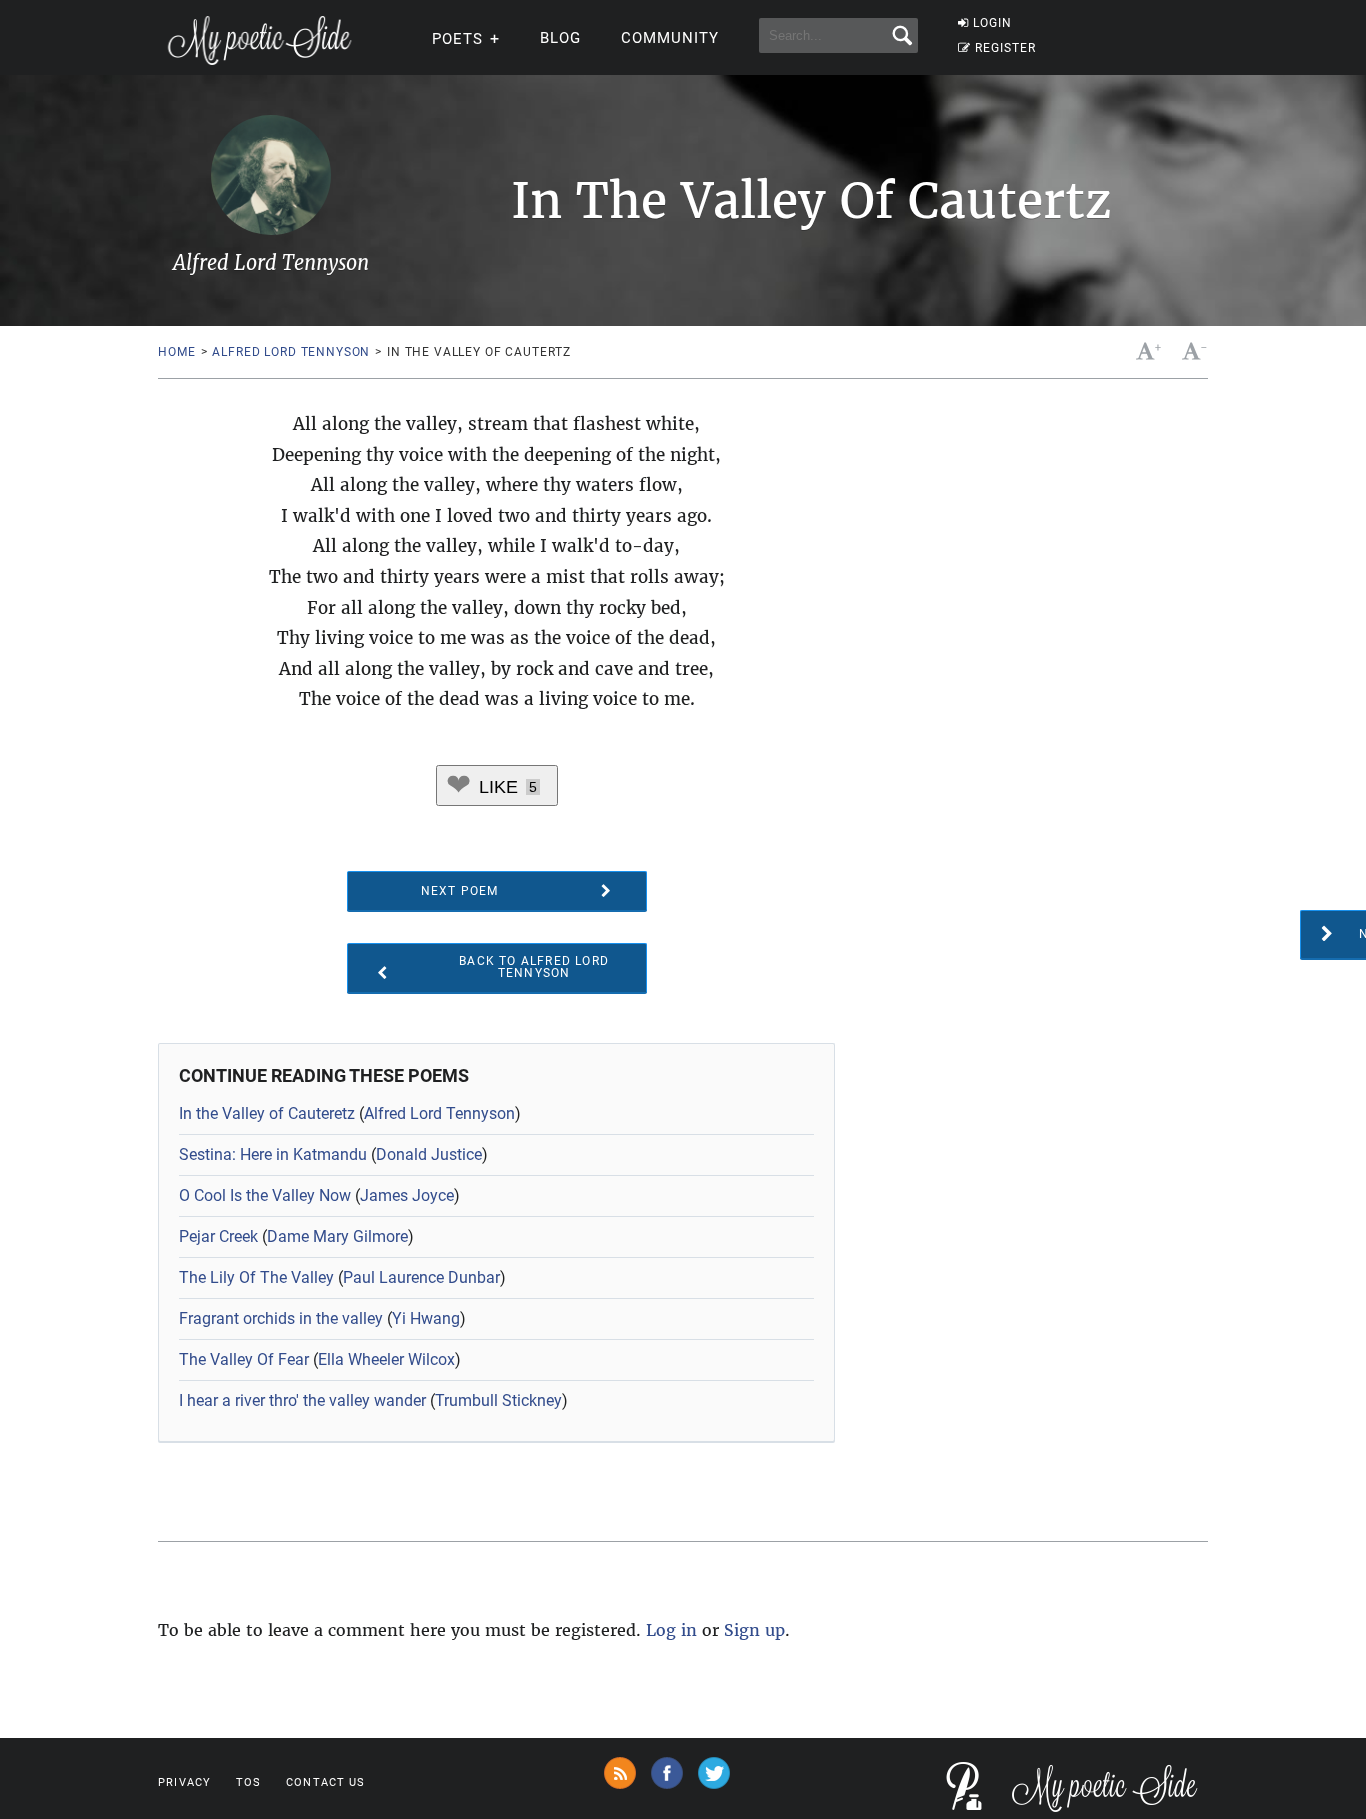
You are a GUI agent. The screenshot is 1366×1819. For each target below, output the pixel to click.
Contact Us (325, 1782)
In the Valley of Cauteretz (267, 1113)
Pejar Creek (218, 1236)
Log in (671, 1630)
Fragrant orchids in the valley (281, 1318)
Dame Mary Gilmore (337, 1236)
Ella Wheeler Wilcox (386, 1359)
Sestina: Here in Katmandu (273, 1154)
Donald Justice (429, 1154)
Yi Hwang (426, 1318)
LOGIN (992, 23)
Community (670, 38)
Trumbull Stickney (498, 1400)
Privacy (184, 1782)
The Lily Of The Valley (256, 1277)
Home (176, 352)
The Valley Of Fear (244, 1359)
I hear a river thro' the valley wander (302, 1400)
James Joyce (407, 1195)
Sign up (754, 1630)
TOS (248, 1782)
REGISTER (1005, 48)
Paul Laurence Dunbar (421, 1277)
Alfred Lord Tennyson (291, 352)
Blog (560, 38)
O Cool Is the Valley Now (265, 1195)
